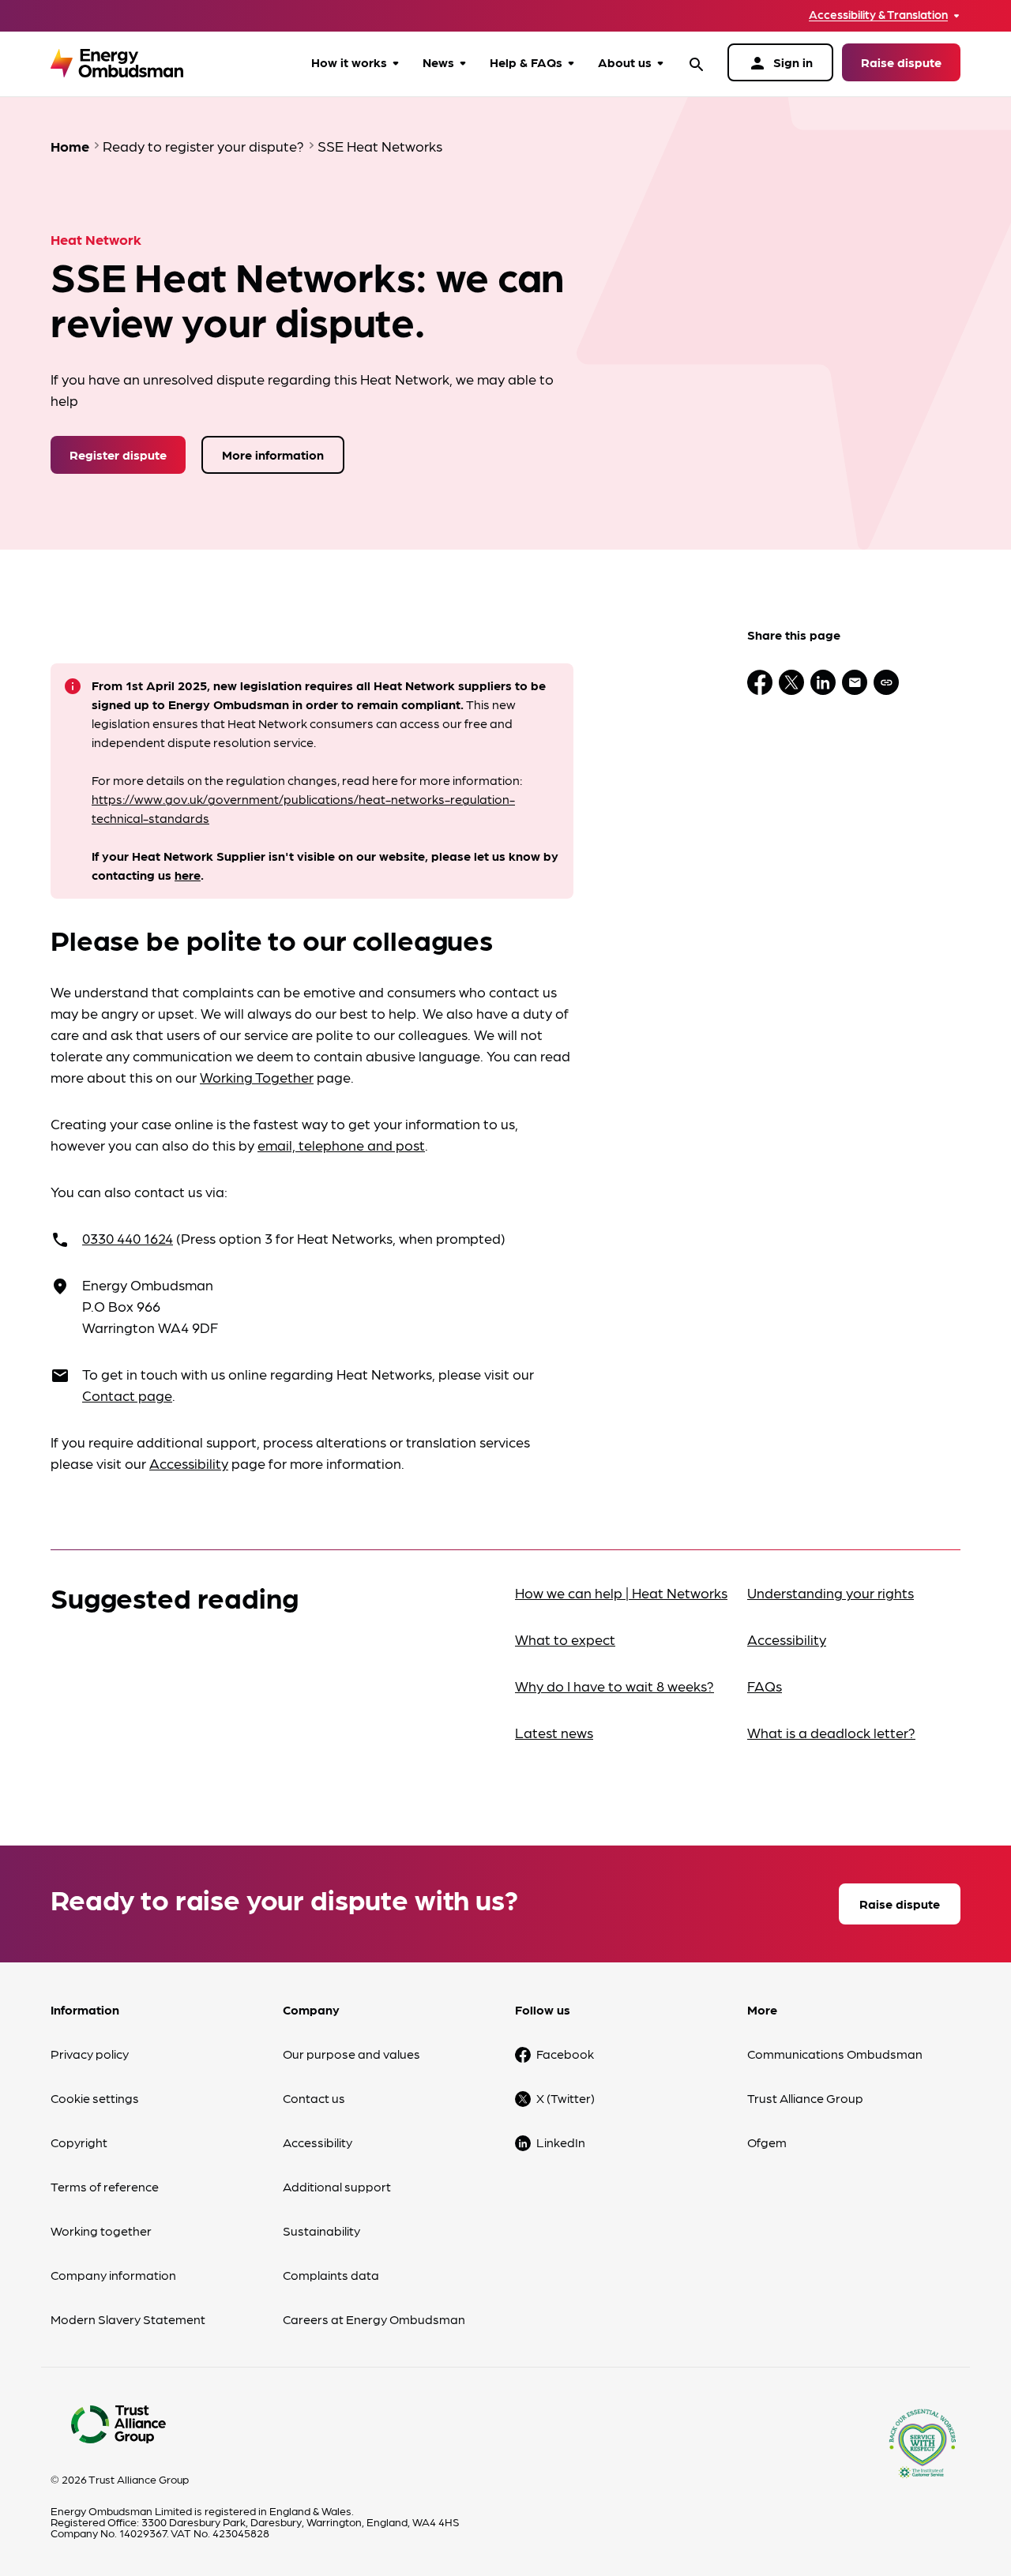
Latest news (554, 1732)
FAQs (765, 1686)
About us (625, 62)
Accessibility (189, 1463)
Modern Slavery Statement (128, 2319)
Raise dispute (901, 62)
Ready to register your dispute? (203, 146)
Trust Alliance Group (805, 2098)
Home (70, 146)
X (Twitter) (566, 2098)
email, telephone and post (341, 1145)
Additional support (337, 2186)
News (438, 62)
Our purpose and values (351, 2054)
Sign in (780, 63)
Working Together (257, 1077)
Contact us (314, 2098)
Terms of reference (105, 2186)
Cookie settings (95, 2098)
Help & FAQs (526, 62)
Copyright (79, 2142)
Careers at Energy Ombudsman (374, 2319)
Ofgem (767, 2142)
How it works (349, 62)
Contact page (127, 1395)
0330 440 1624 (128, 1238)
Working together (101, 2231)
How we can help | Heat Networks (621, 1592)
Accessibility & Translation (878, 15)
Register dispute (118, 454)
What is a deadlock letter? (831, 1732)
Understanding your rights (831, 1592)
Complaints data (331, 2275)
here (188, 875)
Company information (113, 2275)
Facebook (565, 2054)
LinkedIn (561, 2142)
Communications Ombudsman (835, 2054)
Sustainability (321, 2231)
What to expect (565, 1639)
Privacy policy (90, 2054)
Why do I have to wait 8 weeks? (614, 1686)
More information (273, 454)
